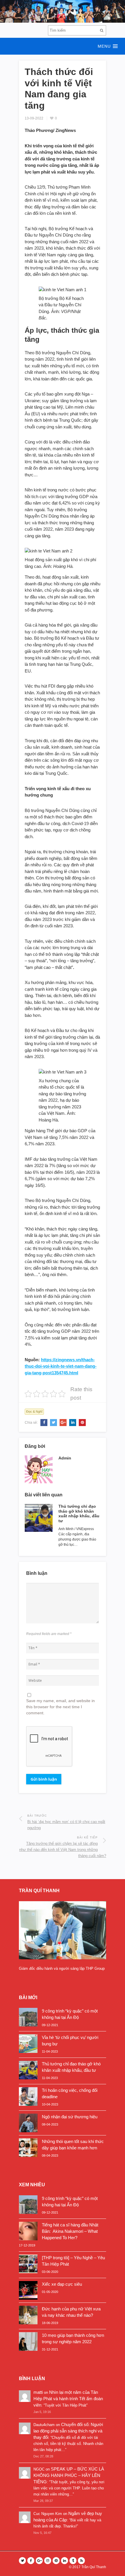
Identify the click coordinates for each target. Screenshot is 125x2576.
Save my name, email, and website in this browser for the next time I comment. (60, 1707)
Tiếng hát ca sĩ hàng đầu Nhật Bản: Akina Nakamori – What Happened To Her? (70, 2231)
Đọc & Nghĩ (34, 1412)
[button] (63, 46)
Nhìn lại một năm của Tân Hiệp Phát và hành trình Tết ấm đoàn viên (68, 2399)
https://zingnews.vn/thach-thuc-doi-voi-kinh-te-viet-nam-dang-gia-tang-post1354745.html (61, 1366)
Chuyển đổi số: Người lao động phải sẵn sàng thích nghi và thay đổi (68, 2431)
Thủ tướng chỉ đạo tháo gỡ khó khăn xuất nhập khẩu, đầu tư (79, 1514)
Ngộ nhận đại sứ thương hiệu (70, 2117)
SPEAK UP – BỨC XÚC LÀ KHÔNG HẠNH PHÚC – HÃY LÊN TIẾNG (69, 2475)
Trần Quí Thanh (94, 2567)
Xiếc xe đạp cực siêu (62, 2284)
